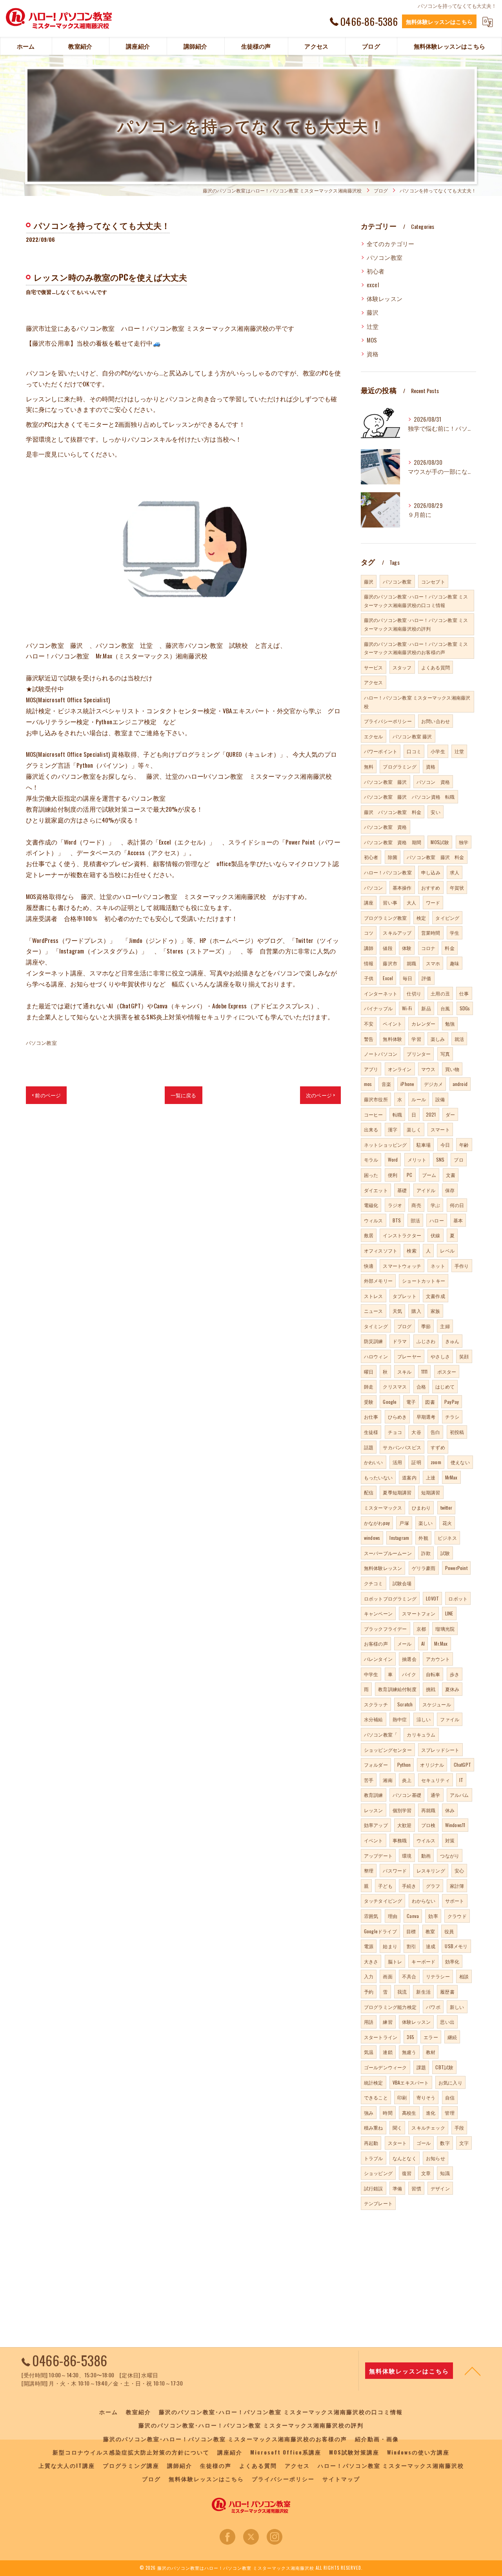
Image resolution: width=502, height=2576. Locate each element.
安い (435, 812)
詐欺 (426, 1553)
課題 (421, 2067)
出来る (371, 1129)
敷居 (369, 1235)
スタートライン (381, 2037)
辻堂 (373, 326)
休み (450, 1810)
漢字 (393, 1129)
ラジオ (395, 1205)
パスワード (395, 1870)
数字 (445, 2143)
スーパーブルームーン (388, 1553)
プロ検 (428, 1825)
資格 (373, 354)
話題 (369, 1447)
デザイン (440, 2188)
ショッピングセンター (388, 1750)
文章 (426, 2173)
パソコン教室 (41, 1042)
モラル (371, 1159)
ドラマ (400, 1341)
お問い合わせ (436, 721)
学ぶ (435, 1205)
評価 (426, 978)
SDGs (465, 1008)
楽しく (414, 1129)
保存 (450, 1190)
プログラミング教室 (386, 918)
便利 (393, 1175)
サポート (455, 1901)
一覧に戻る (184, 1095)
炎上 (407, 1780)
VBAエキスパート (411, 2082)
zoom (436, 1462)
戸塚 (404, 1523)
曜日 (369, 1371)
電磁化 (371, 1205)
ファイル (450, 1719)
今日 (445, 1145)
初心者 (376, 271)
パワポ (433, 2007)
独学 (464, 842)
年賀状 (457, 887)
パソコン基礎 (407, 1795)
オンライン (400, 1069)
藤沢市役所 (376, 1099)
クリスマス (395, 1386)
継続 (452, 2037)
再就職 (428, 1810)
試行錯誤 (374, 2188)
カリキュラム (421, 1734)
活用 (397, 1462)
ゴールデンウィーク (386, 2067)
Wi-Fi (407, 1008)
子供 (369, 978)
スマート (440, 1129)
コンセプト (433, 581)
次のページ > (320, 1095)
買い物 (452, 1069)
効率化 (452, 1961)
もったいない (378, 1477)
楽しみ (438, 1039)
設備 (440, 1099)
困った (371, 1175)
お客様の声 (376, 1643)
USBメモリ (456, 1946)
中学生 (371, 1674)
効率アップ (376, 1825)
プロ (458, 1159)
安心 (459, 1870)
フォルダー (376, 1765)
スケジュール (437, 1704)
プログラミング (399, 766)
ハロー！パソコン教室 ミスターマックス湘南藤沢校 (417, 702)
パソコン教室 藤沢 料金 (435, 857)
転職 (397, 1114)
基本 (458, 1220)
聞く (397, 2127)
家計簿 (457, 1886)
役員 (449, 1931)
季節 (426, 1326)
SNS (440, 1159)
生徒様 (371, 1432)
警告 (369, 1039)
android (460, 1084)
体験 (407, 948)
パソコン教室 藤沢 (412, 736)
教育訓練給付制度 (397, 1689)
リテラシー (438, 1976)
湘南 (387, 1780)
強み (369, 2113)
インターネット (381, 993)
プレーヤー (409, 1356)
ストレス (374, 1296)
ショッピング (378, 2173)
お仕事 (371, 1417)
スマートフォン (419, 1613)
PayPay (452, 1402)
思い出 (447, 2022)
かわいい (374, 1462)
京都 (421, 1629)
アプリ (371, 1069)
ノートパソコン (381, 1054)
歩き (455, 1674)
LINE (449, 1613)
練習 (387, 2022)
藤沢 (373, 312)
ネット (438, 1266)
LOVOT (432, 1598)
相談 (464, 1976)
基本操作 (402, 887)
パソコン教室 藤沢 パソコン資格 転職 (409, 797)
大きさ (371, 1961)
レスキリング (431, 1870)
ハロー (437, 1220)
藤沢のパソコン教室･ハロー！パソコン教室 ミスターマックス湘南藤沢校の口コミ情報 (416, 601)
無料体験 (392, 1039)
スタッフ (402, 667)
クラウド (457, 1916)
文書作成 (436, 1296)
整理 (369, 1870)
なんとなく (405, 2158)
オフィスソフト (381, 1250)
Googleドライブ (380, 1931)
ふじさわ (426, 1341)
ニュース (374, 1311)
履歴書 (447, 1991)
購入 (416, 1311)
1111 (425, 1371)
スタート (397, 2143)
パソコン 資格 (433, 782)
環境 (407, 1855)
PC (409, 1175)
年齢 (464, 1145)
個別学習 (402, 1810)
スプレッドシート (440, 1750)
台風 (445, 1008)
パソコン (374, 887)
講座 (369, 902)
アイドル (426, 1190)
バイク (409, 1674)
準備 (397, 2188)
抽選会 (409, 1659)
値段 (387, 948)
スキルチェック (428, 2127)
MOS (372, 340)
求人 (455, 872)
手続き (409, 1886)
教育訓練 (374, 1795)
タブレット (405, 1296)
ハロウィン (376, 1356)
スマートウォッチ (402, 1266)
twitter (446, 1507)
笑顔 (464, 1356)
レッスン (374, 1810)
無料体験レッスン (383, 1568)
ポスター (447, 1371)
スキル (405, 1371)
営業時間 (431, 933)
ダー (450, 1114)
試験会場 (402, 1583)
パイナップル (378, 1008)
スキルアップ (397, 933)
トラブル (374, 2158)
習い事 (390, 902)
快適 (369, 1266)
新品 (426, 1008)
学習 (416, 1039)
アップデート (378, 1855)
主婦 (445, 1326)
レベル (447, 1250)
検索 (411, 1250)
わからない (424, 1901)
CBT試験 (444, 2067)
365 (410, 2037)
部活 (415, 1220)
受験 (369, 1402)
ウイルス (426, 1840)
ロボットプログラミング (390, 1598)
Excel (388, 978)
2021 (431, 1114)
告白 (435, 1432)
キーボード (423, 1961)
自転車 (433, 1674)
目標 (411, 1931)
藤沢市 (390, 963)
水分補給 (374, 1719)
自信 (450, 2097)
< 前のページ (46, 1095)
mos (368, 1084)
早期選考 (426, 1417)
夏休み (452, 1689)
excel (373, 285)
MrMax (451, 1477)
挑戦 (431, 1689)
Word (393, 1159)
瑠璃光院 (445, 1629)
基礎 (402, 1190)
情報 (369, 963)
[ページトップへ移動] (473, 2371)
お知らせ (436, 2158)
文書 (451, 1175)
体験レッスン (385, 298)
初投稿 (457, 1432)
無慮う (409, 2052)
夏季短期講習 (397, 1492)
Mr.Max (441, 1643)
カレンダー (423, 1023)
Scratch (405, 1704)
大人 (411, 902)
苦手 (369, 1780)
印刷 (402, 2097)
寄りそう (426, 2097)
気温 (369, 2052)
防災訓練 (374, 1341)
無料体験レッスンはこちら (439, 21)
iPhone (407, 1084)
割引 (411, 1946)
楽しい (426, 1523)
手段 (459, 2127)
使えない (460, 1462)
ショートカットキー (424, 1281)
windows (372, 1538)
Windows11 (455, 1825)
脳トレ (395, 1961)
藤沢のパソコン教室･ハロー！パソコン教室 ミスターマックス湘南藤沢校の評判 (416, 624)
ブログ (405, 1326)
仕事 (464, 993)
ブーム (429, 1175)
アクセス (374, 682)
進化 (431, 2113)
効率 (433, 1916)
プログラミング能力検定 (390, 2007)
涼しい (424, 1719)
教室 (430, 1931)
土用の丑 (440, 993)
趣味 (455, 963)
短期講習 (431, 1492)
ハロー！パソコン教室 (388, 872)
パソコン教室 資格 (386, 827)
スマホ (433, 963)
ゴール (424, 2143)
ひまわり (421, 1507)
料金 (449, 948)
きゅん (452, 1341)
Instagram (399, 1538)
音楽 (386, 1084)
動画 (426, 1855)
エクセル (374, 736)
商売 (416, 1205)
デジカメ (434, 1084)
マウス (428, 1069)
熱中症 (400, 1719)
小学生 (438, 751)
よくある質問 (436, 667)
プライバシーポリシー (388, 721)
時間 (387, 2113)
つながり (450, 1855)
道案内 (409, 1477)
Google (390, 1402)
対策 (450, 1840)
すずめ (438, 1447)
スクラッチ (376, 1704)
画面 (387, 1976)
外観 (423, 1538)
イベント (374, 1840)
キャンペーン (378, 1613)
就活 (459, 1039)
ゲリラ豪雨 (424, 1568)
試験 (445, 1553)
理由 (393, 1916)
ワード (433, 902)
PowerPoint (456, 1568)
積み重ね (374, 2127)
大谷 (416, 1432)
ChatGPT (462, 1765)
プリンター (419, 1054)
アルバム (459, 1795)
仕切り (414, 993)
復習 (407, 2173)
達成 (431, 1946)
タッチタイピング (383, 1901)
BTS (397, 1220)
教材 (431, 2052)
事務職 (400, 1840)
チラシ (452, 1417)
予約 (369, 1991)
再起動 (371, 2143)
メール (405, 1643)
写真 (445, 1054)
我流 (402, 1991)
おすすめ (431, 887)
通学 (435, 1795)
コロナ (428, 948)
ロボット (458, 1598)
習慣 (416, 2188)
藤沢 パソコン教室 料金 (393, 812)
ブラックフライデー (386, 1629)
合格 (421, 1386)
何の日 (457, 1205)
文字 (464, 2143)
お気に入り (450, 2082)
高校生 (409, 2113)
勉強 (450, 1023)
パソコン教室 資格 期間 (393, 842)
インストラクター (402, 1235)
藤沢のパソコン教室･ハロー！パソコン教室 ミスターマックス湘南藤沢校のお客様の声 (416, 648)
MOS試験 (440, 842)
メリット (417, 1159)
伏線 (435, 1235)
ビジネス (447, 1538)
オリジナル (432, 1765)
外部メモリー (378, 1281)
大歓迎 (405, 1825)
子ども (385, 1886)
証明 (416, 1462)
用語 (369, 2022)
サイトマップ (341, 2479)
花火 (447, 1523)
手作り (462, 1266)
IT (461, 1780)
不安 (369, 1023)
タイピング (447, 918)
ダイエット (376, 1190)
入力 (369, 1976)
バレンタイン (378, 1659)
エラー (431, 2037)
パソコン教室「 (381, 1734)
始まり (390, 1946)
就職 (411, 963)
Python (404, 1765)
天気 (397, 1311)
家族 (435, 1311)
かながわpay (377, 1523)
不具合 (409, 1976)
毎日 (407, 978)
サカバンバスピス (402, 1447)
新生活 (423, 1991)
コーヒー (374, 1114)
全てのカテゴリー (391, 244)
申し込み (431, 872)
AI (423, 1643)
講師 (369, 948)
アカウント (438, 1659)
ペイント (392, 1023)
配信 (369, 1492)
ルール (419, 1099)
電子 (411, 1402)
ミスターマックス (383, 1507)
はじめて (445, 1386)
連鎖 (387, 2052)
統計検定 (374, 2082)
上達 (431, 1477)
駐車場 (424, 1145)
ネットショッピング (386, 1145)
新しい (457, 2007)
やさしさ (440, 1356)
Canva (413, 1916)
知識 (445, 2173)
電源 (369, 1946)
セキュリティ (436, 1780)
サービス (374, 667)
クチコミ (374, 1583)
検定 (421, 918)
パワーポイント (381, 751)
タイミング (376, 1326)
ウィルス (374, 1220)
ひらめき (397, 1417)
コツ (369, 933)
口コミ (414, 751)
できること (376, 2097)
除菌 (393, 857)
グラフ (433, 1886)
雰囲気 (371, 1916)
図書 (430, 1402)
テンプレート (378, 2203)
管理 (449, 2113)
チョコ (395, 1432)
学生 (455, 933)
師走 (369, 1386)
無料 (369, 766)
